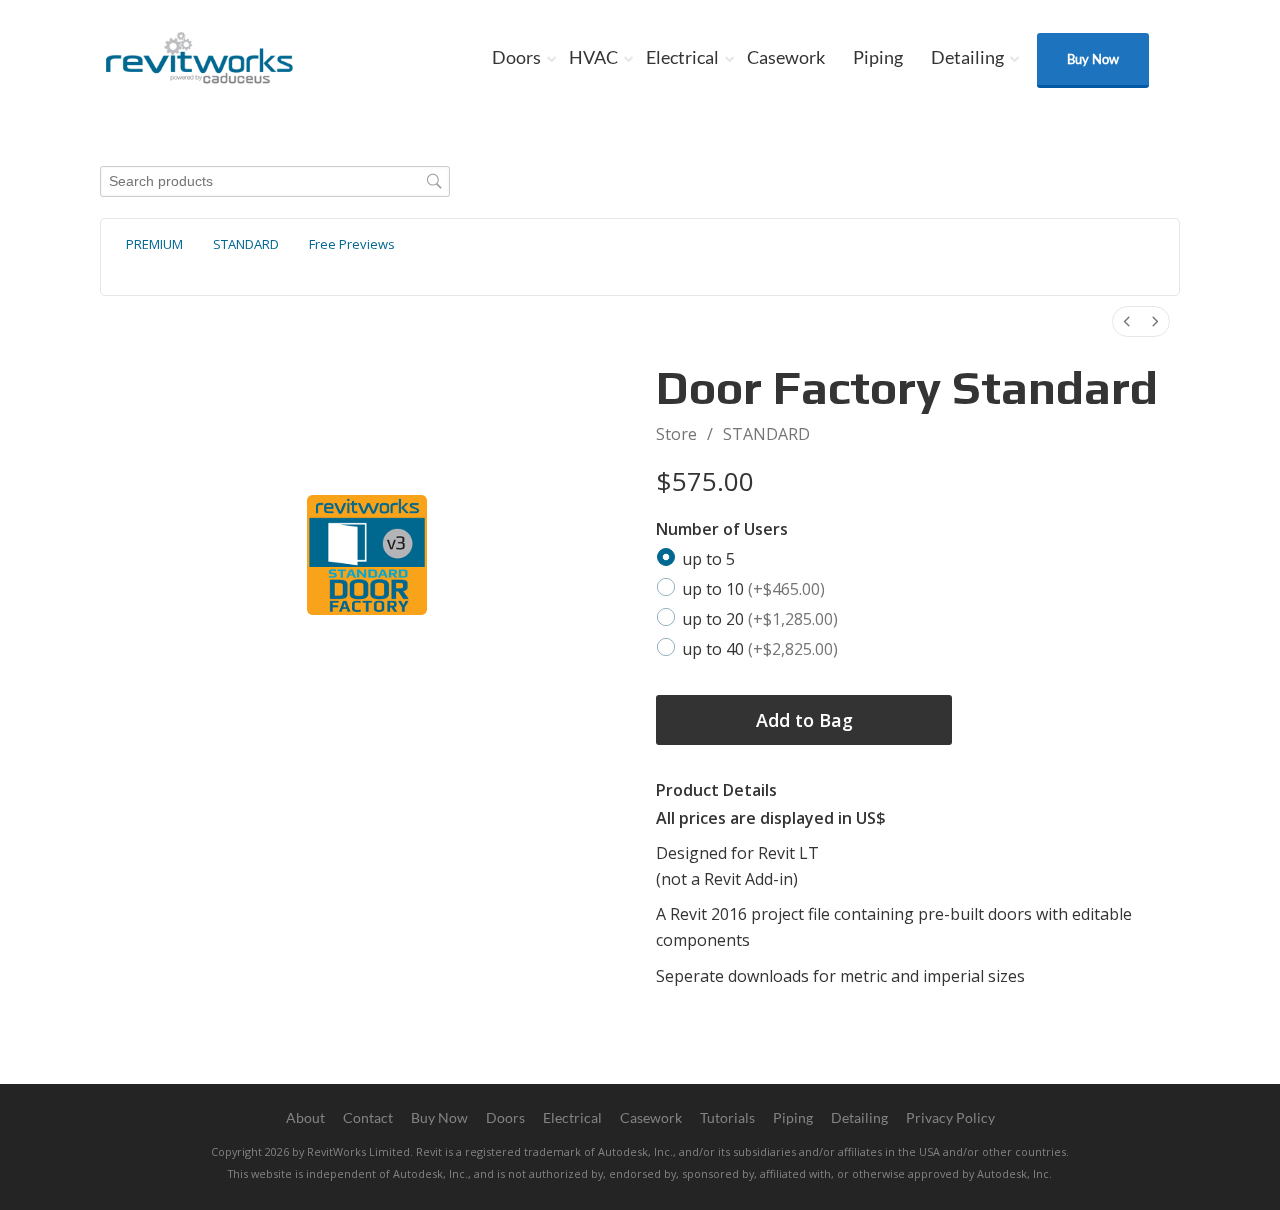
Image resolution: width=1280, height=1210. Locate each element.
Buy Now (1093, 59)
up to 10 (753, 589)
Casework (786, 57)
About (305, 1117)
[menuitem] (1127, 321)
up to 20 (760, 618)
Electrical (682, 57)
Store (676, 434)
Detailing (967, 57)
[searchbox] (275, 181)
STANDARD (766, 434)
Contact (368, 1117)
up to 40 (760, 648)
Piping (878, 57)
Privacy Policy (950, 1117)
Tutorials (727, 1117)
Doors (516, 57)
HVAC (593, 57)
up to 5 (708, 559)
